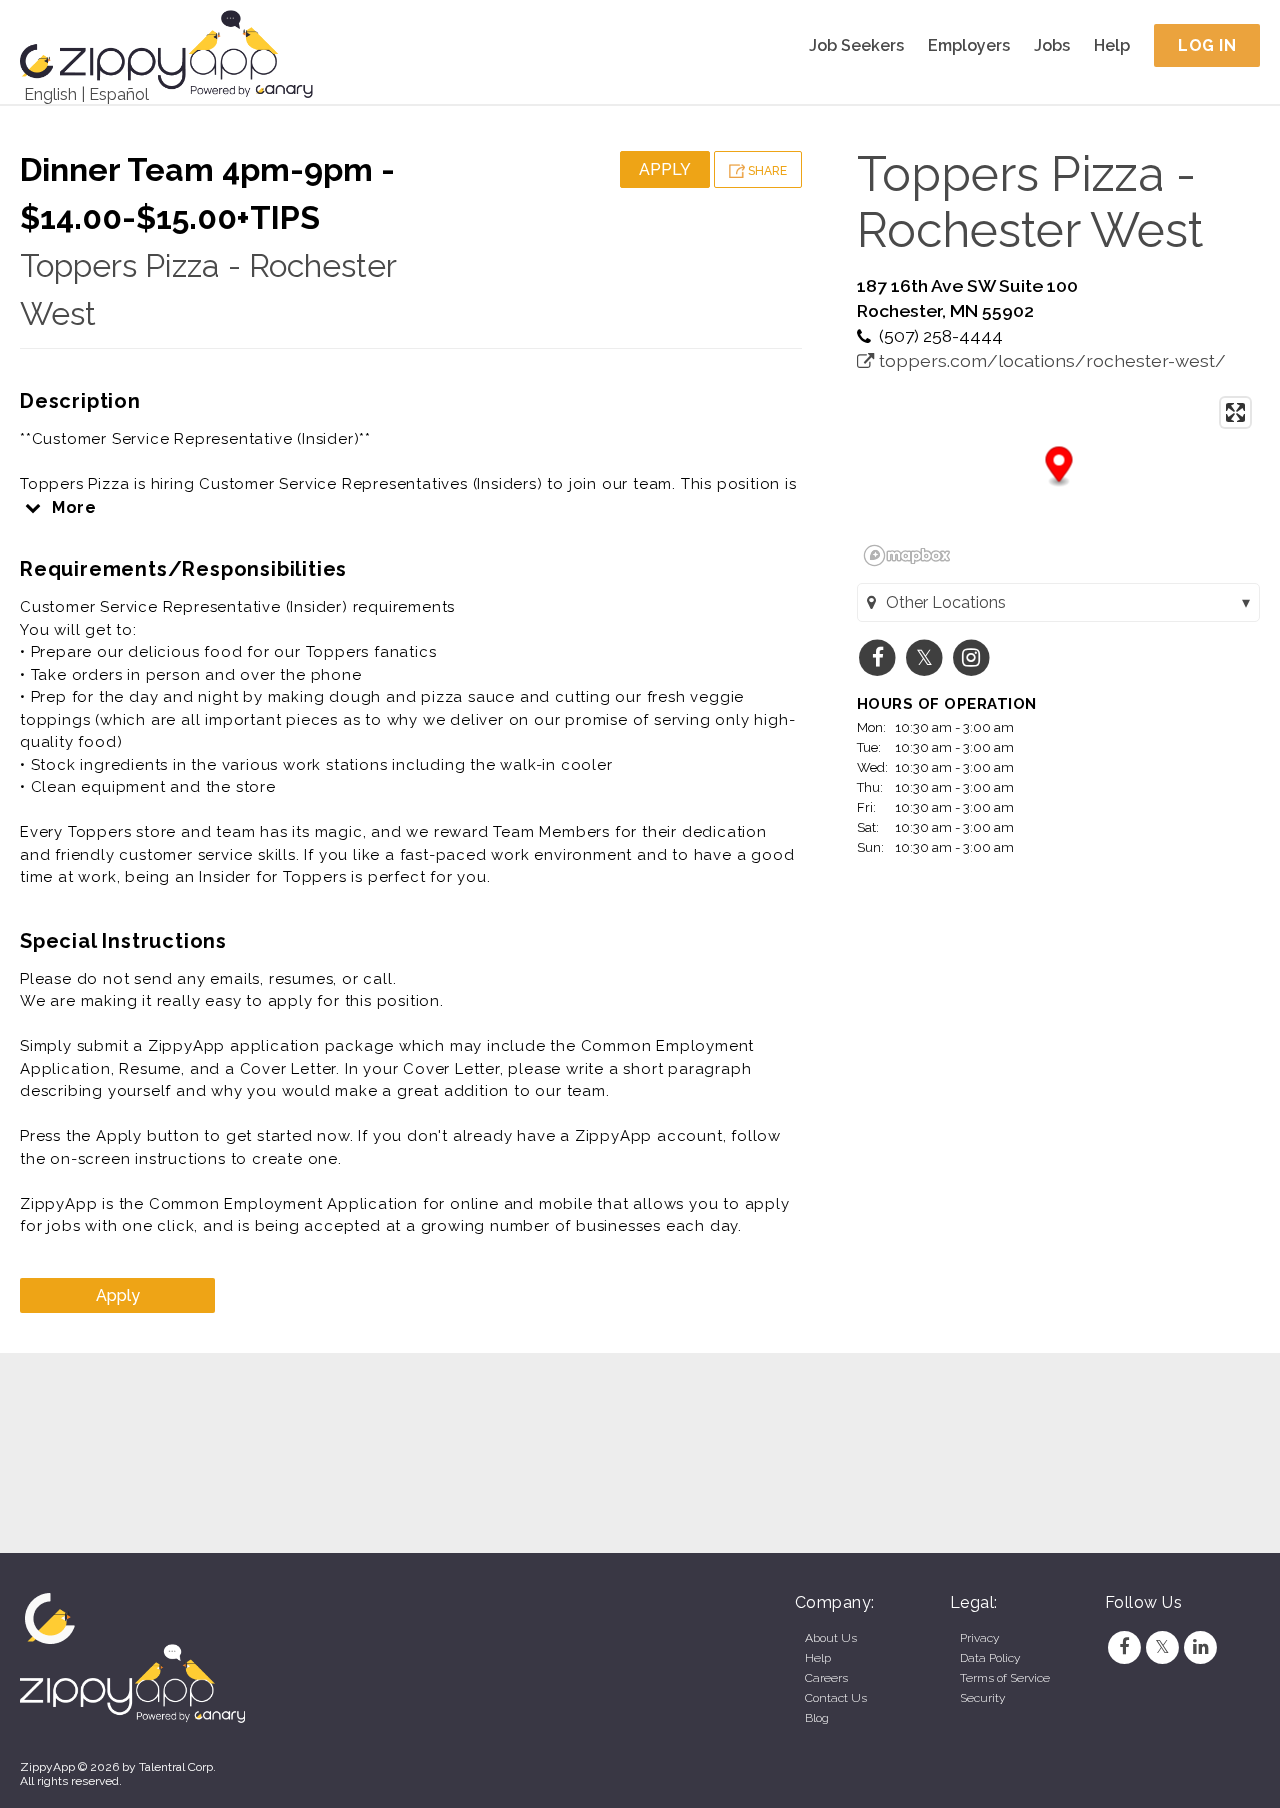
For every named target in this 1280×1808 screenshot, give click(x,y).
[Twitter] (1162, 1647)
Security (982, 1698)
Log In (1207, 45)
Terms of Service (1005, 1678)
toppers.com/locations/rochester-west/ (1050, 360)
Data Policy (990, 1658)
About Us (831, 1638)
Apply (665, 169)
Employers (969, 45)
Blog (817, 1718)
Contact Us (836, 1698)
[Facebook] (1124, 1647)
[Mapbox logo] (907, 555)
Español (119, 94)
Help (1112, 45)
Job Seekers (856, 45)
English (50, 94)
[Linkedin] (1201, 1647)
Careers (826, 1678)
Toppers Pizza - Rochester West (1030, 202)
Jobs (1052, 45)
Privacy (979, 1638)
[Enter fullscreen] (1235, 412)
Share (766, 171)
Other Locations (946, 602)
